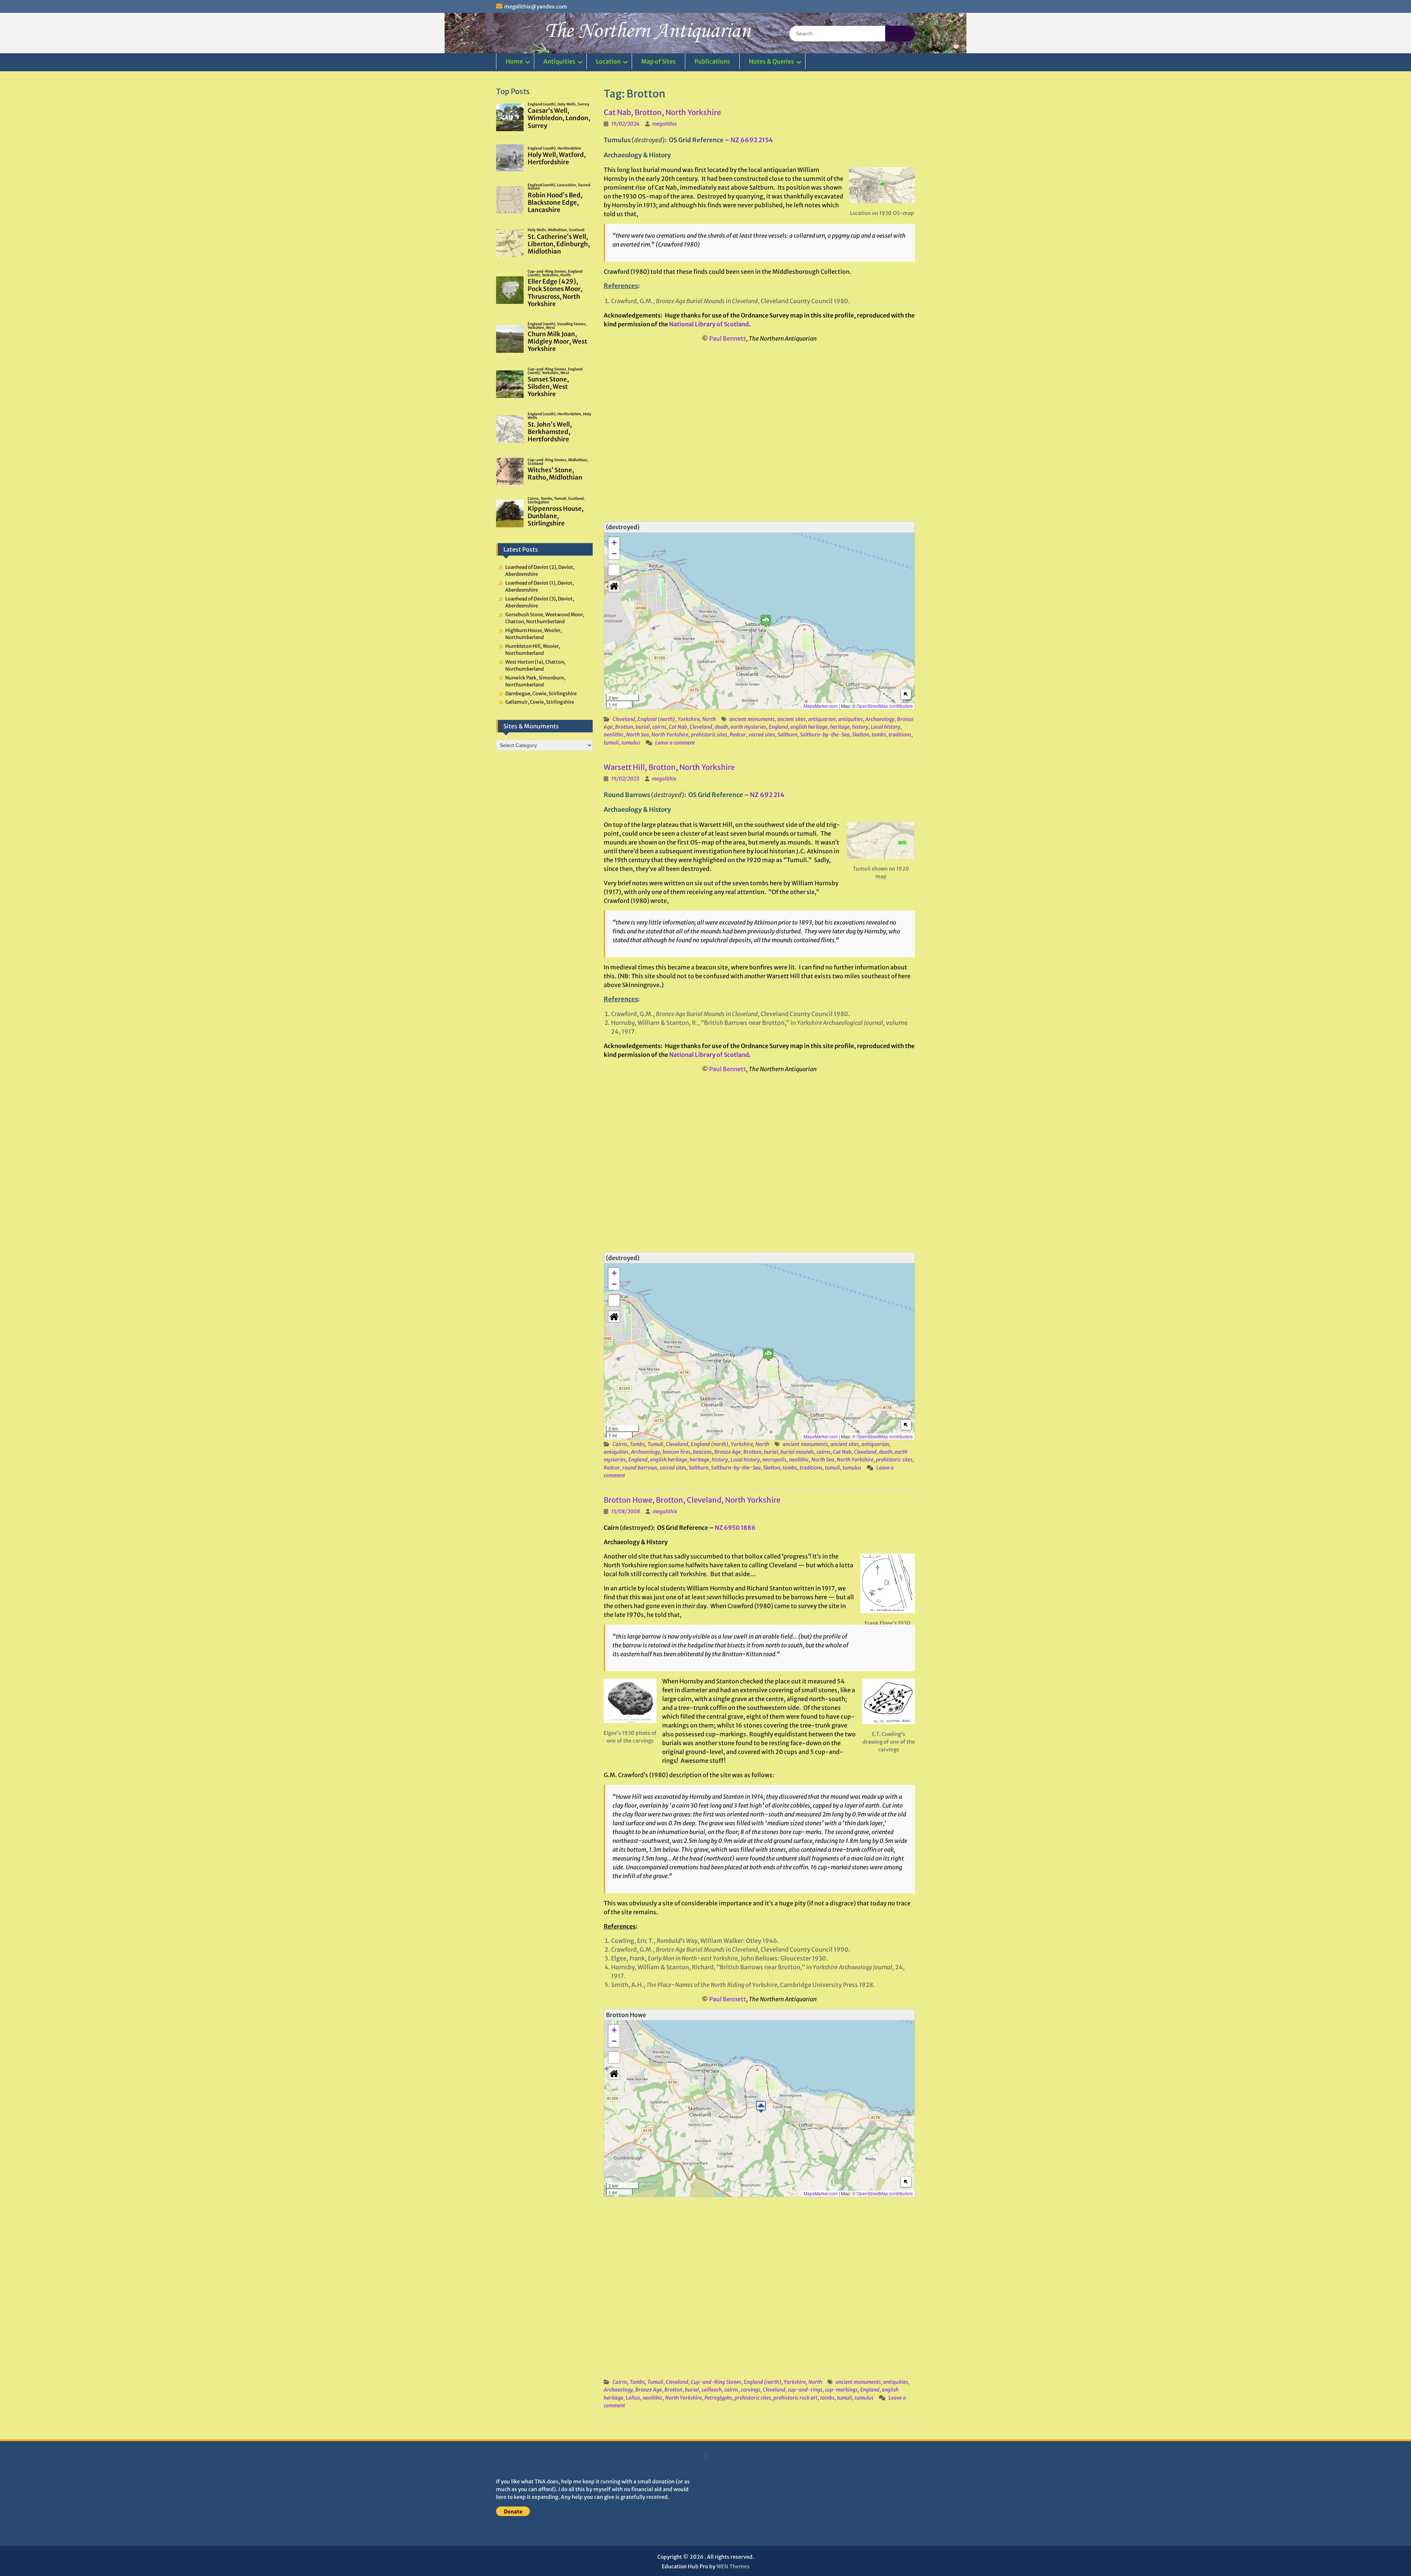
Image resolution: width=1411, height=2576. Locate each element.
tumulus (631, 743)
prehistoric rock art (796, 2398)
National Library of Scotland (709, 324)
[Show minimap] (906, 694)
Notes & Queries (771, 61)
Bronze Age (728, 1452)
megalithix (665, 124)
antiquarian (822, 719)
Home (514, 61)
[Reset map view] (614, 586)
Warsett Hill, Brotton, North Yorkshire (669, 767)
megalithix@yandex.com (536, 7)
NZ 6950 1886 (735, 1528)
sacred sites (762, 735)
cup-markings (841, 2390)
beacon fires (676, 1452)
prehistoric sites (709, 735)
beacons (702, 1452)
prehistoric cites (753, 2398)
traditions (900, 735)
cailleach (712, 2390)
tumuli (611, 743)
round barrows (640, 1468)
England (778, 727)
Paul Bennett (728, 338)
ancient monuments (752, 719)
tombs (879, 735)
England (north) (656, 719)
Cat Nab (678, 727)
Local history (886, 727)
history (860, 727)
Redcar (738, 735)
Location (608, 61)
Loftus (633, 2398)
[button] (766, 621)
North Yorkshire (670, 735)
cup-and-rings (805, 2390)
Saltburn (787, 735)
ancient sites (791, 719)
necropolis (774, 1460)
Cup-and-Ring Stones (716, 2382)
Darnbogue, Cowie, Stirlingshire (541, 694)
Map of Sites (658, 61)
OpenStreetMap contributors (885, 706)
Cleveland (624, 719)
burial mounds (797, 1452)
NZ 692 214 (767, 795)
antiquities (850, 719)
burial (643, 727)
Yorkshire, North (697, 719)
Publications (712, 61)
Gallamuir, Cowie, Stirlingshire (540, 702)
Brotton (624, 727)
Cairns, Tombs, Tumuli (638, 1444)
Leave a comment (675, 743)
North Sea (638, 735)
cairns (659, 727)
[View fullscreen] (614, 570)
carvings (751, 2390)
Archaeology (880, 719)
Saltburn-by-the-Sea (825, 735)
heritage (840, 727)
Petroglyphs (718, 2398)
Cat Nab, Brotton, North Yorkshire (662, 112)
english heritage (809, 727)
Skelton (861, 735)
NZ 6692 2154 (752, 140)
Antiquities (559, 61)
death (721, 727)
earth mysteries (748, 727)
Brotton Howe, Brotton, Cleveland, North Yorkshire (692, 1500)
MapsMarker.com (821, 706)
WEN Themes (733, 2566)
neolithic (614, 735)
